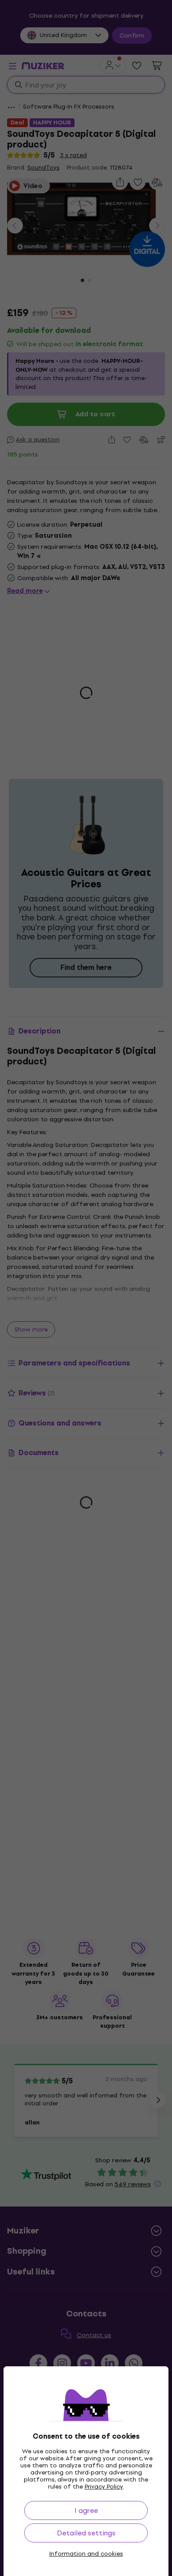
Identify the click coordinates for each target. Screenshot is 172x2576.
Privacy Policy (104, 2487)
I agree (86, 2510)
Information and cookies (86, 2554)
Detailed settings (86, 2533)
